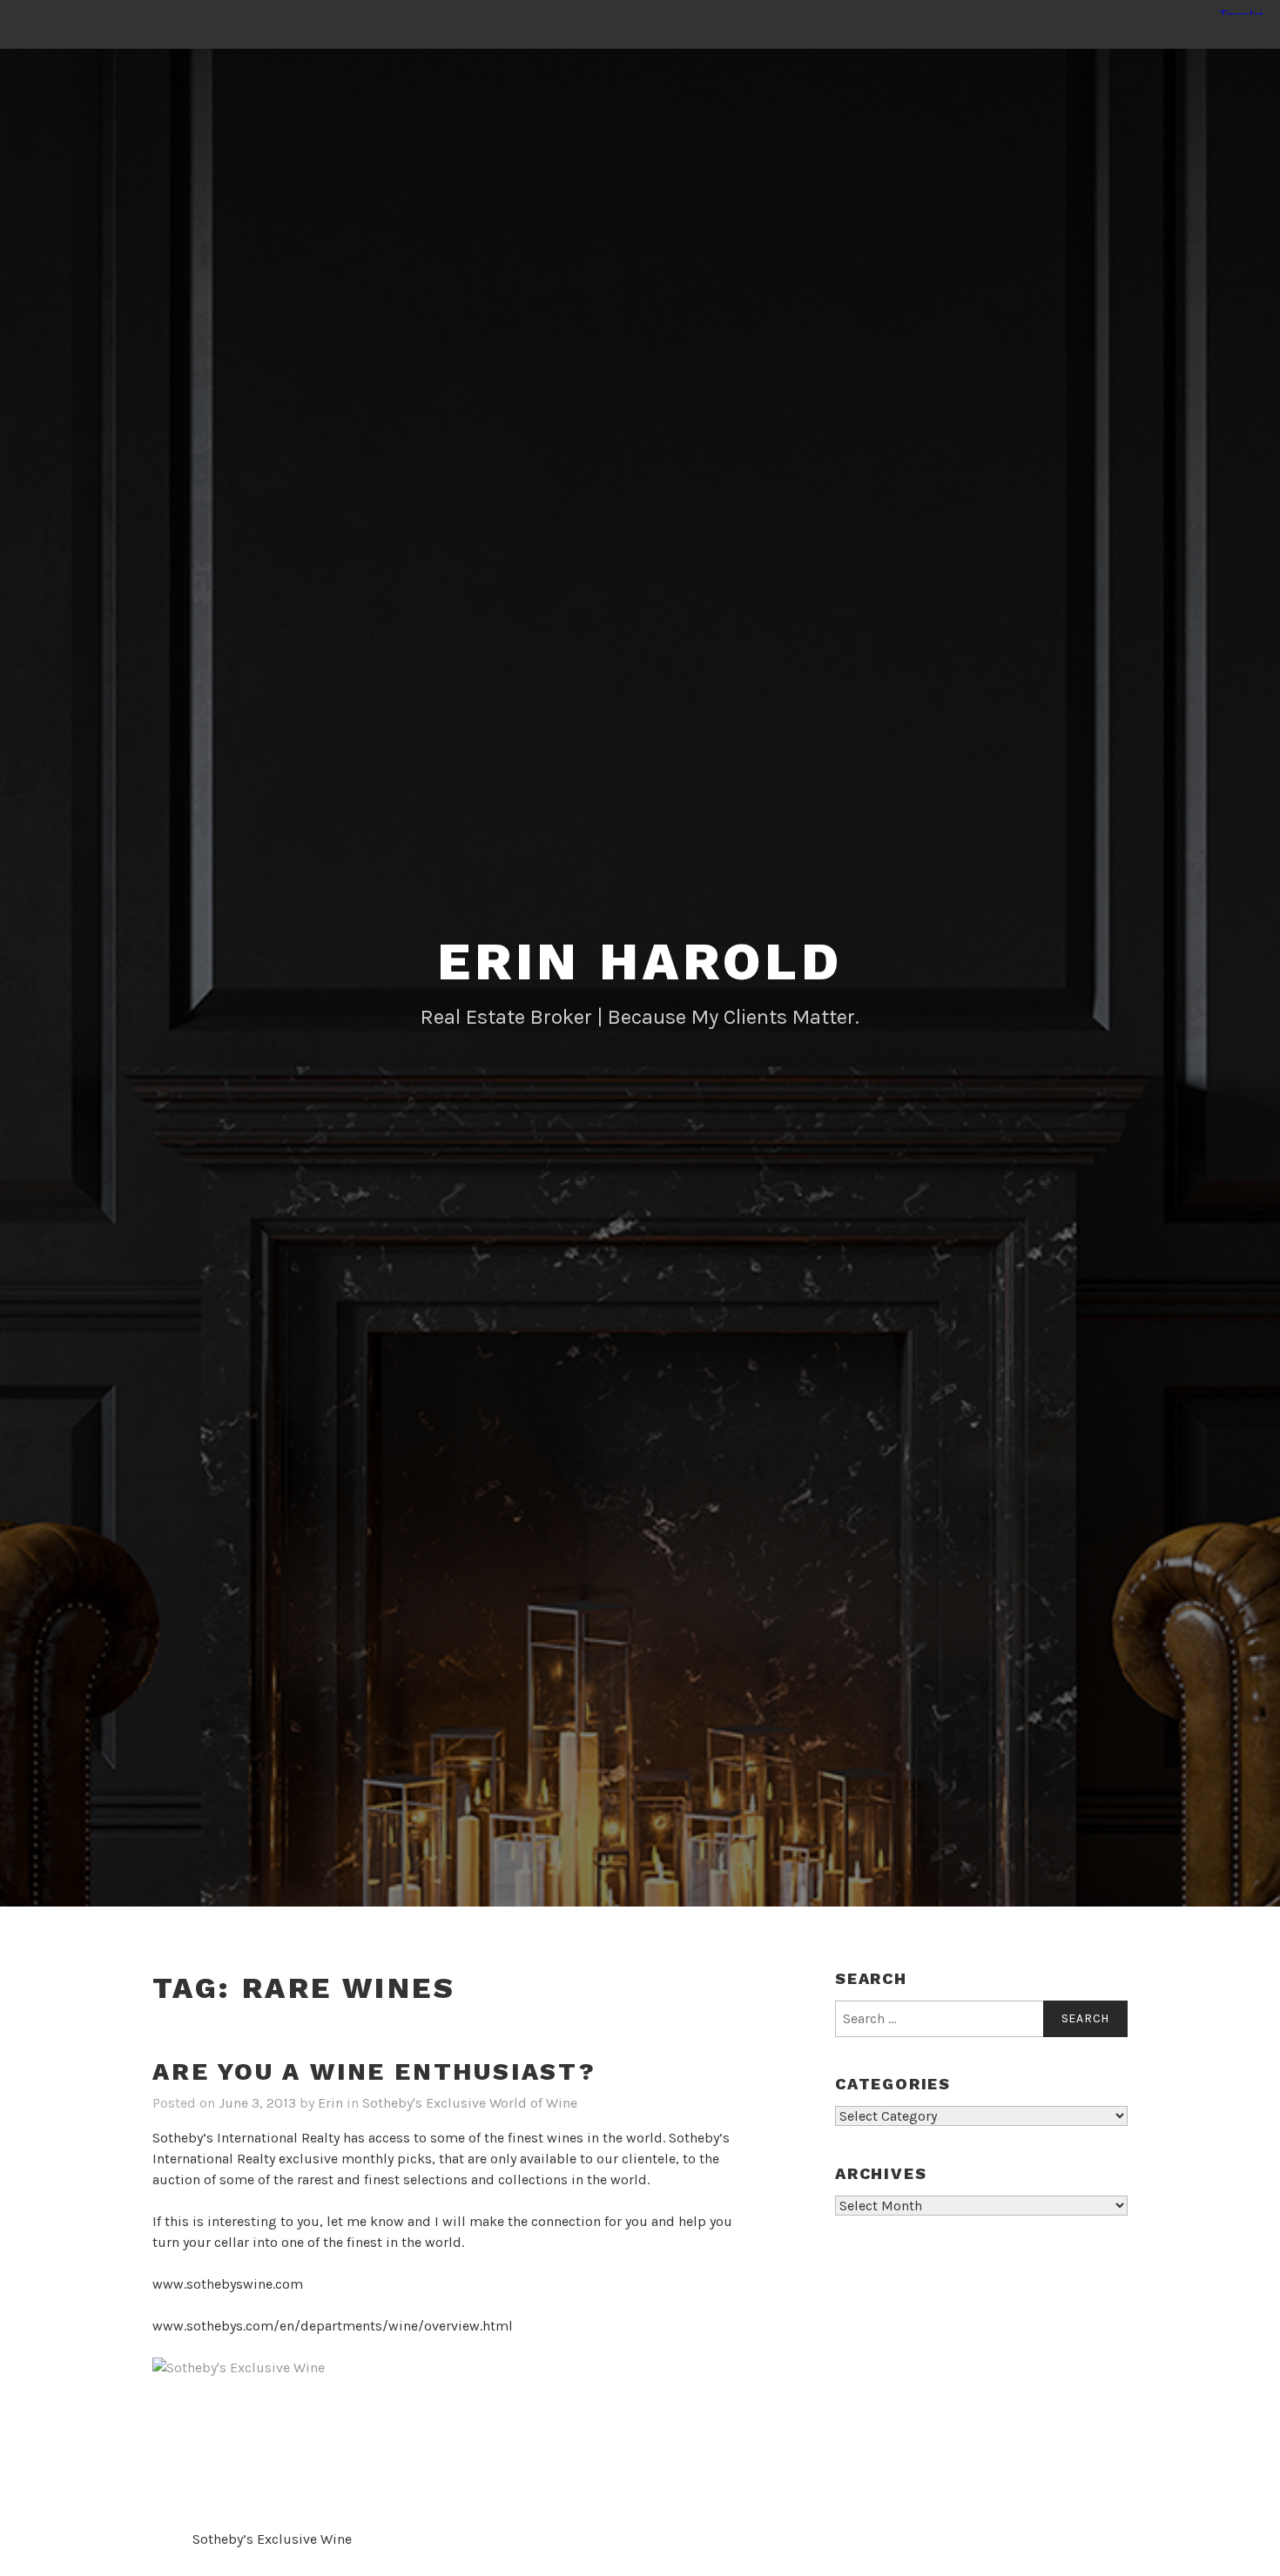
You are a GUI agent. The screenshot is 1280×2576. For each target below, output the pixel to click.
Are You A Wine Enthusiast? (374, 2072)
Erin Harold (640, 962)
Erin (330, 2103)
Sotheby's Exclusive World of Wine (470, 2103)
